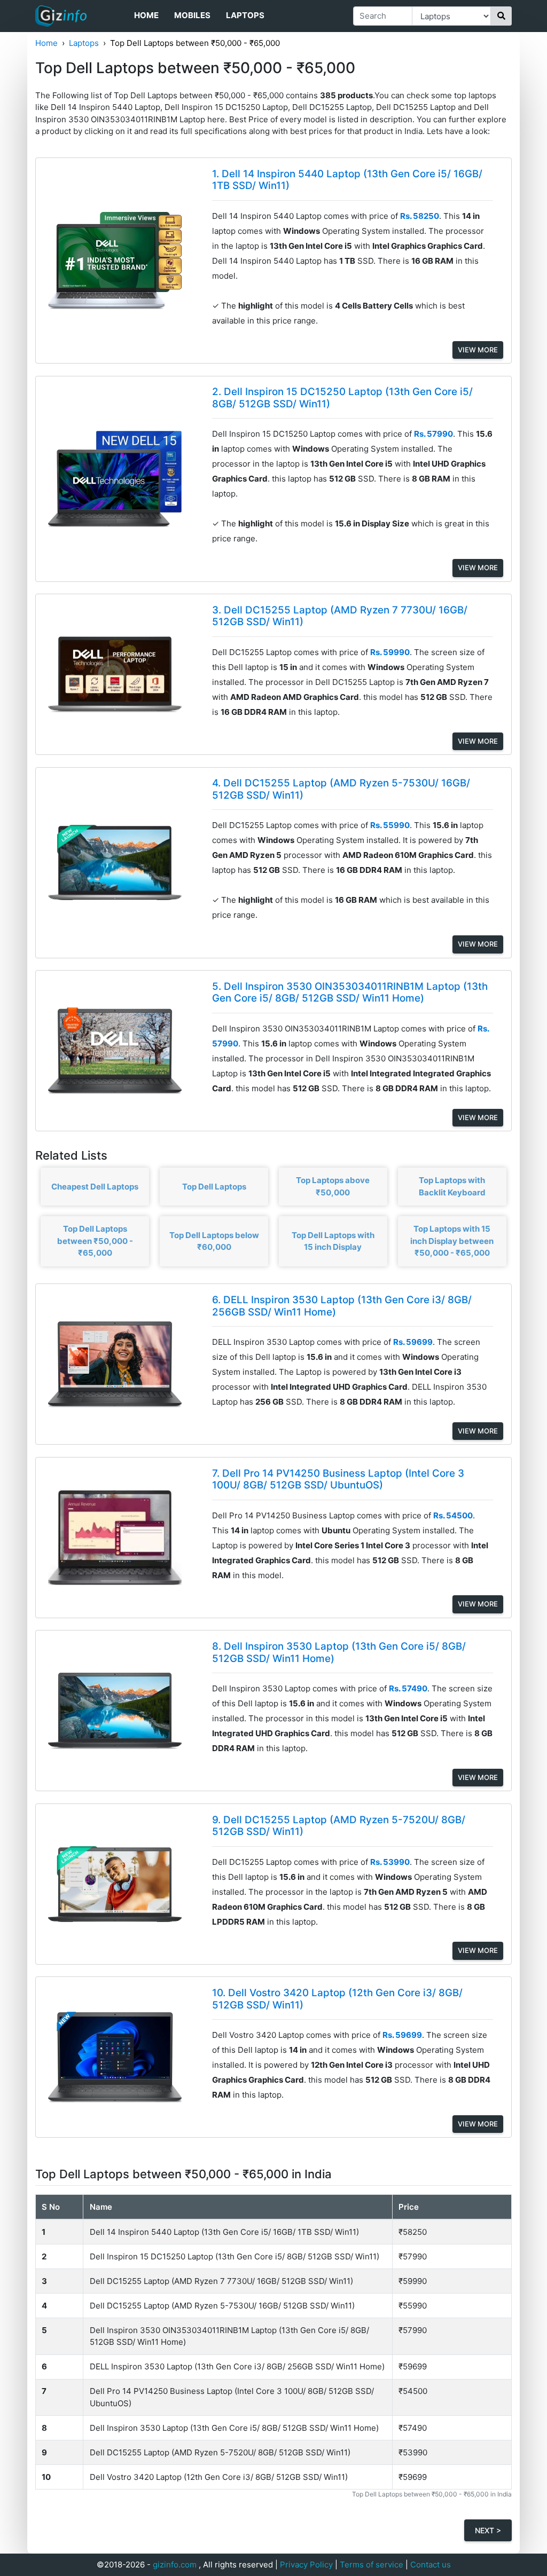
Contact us (431, 2565)
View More (478, 350)
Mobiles (192, 15)
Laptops (245, 15)
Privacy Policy (306, 2565)
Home (146, 15)
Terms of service (372, 2565)
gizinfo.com (175, 2565)
